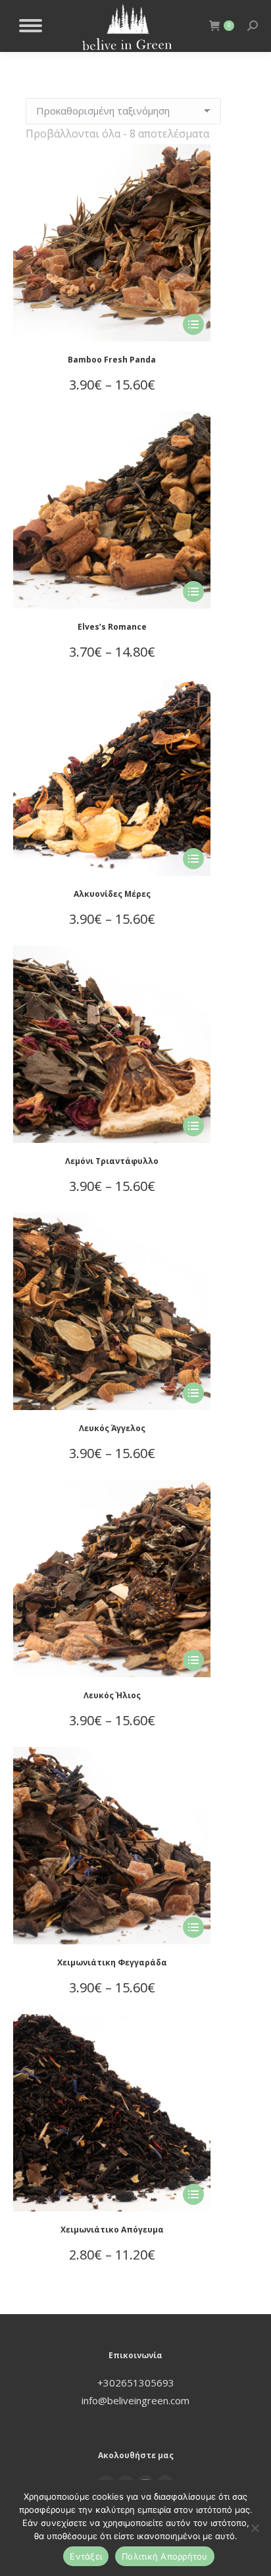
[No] (255, 2528)
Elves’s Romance (112, 627)
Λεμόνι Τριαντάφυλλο (112, 1161)
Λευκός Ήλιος (112, 1695)
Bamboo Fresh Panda (112, 360)
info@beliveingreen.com (135, 2400)
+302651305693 (136, 2383)
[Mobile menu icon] (31, 26)
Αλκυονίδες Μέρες (112, 894)
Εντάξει (86, 2556)
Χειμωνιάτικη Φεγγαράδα (112, 1962)
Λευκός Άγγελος (112, 1428)
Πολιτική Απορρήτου (165, 2556)
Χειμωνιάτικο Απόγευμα (112, 2230)
